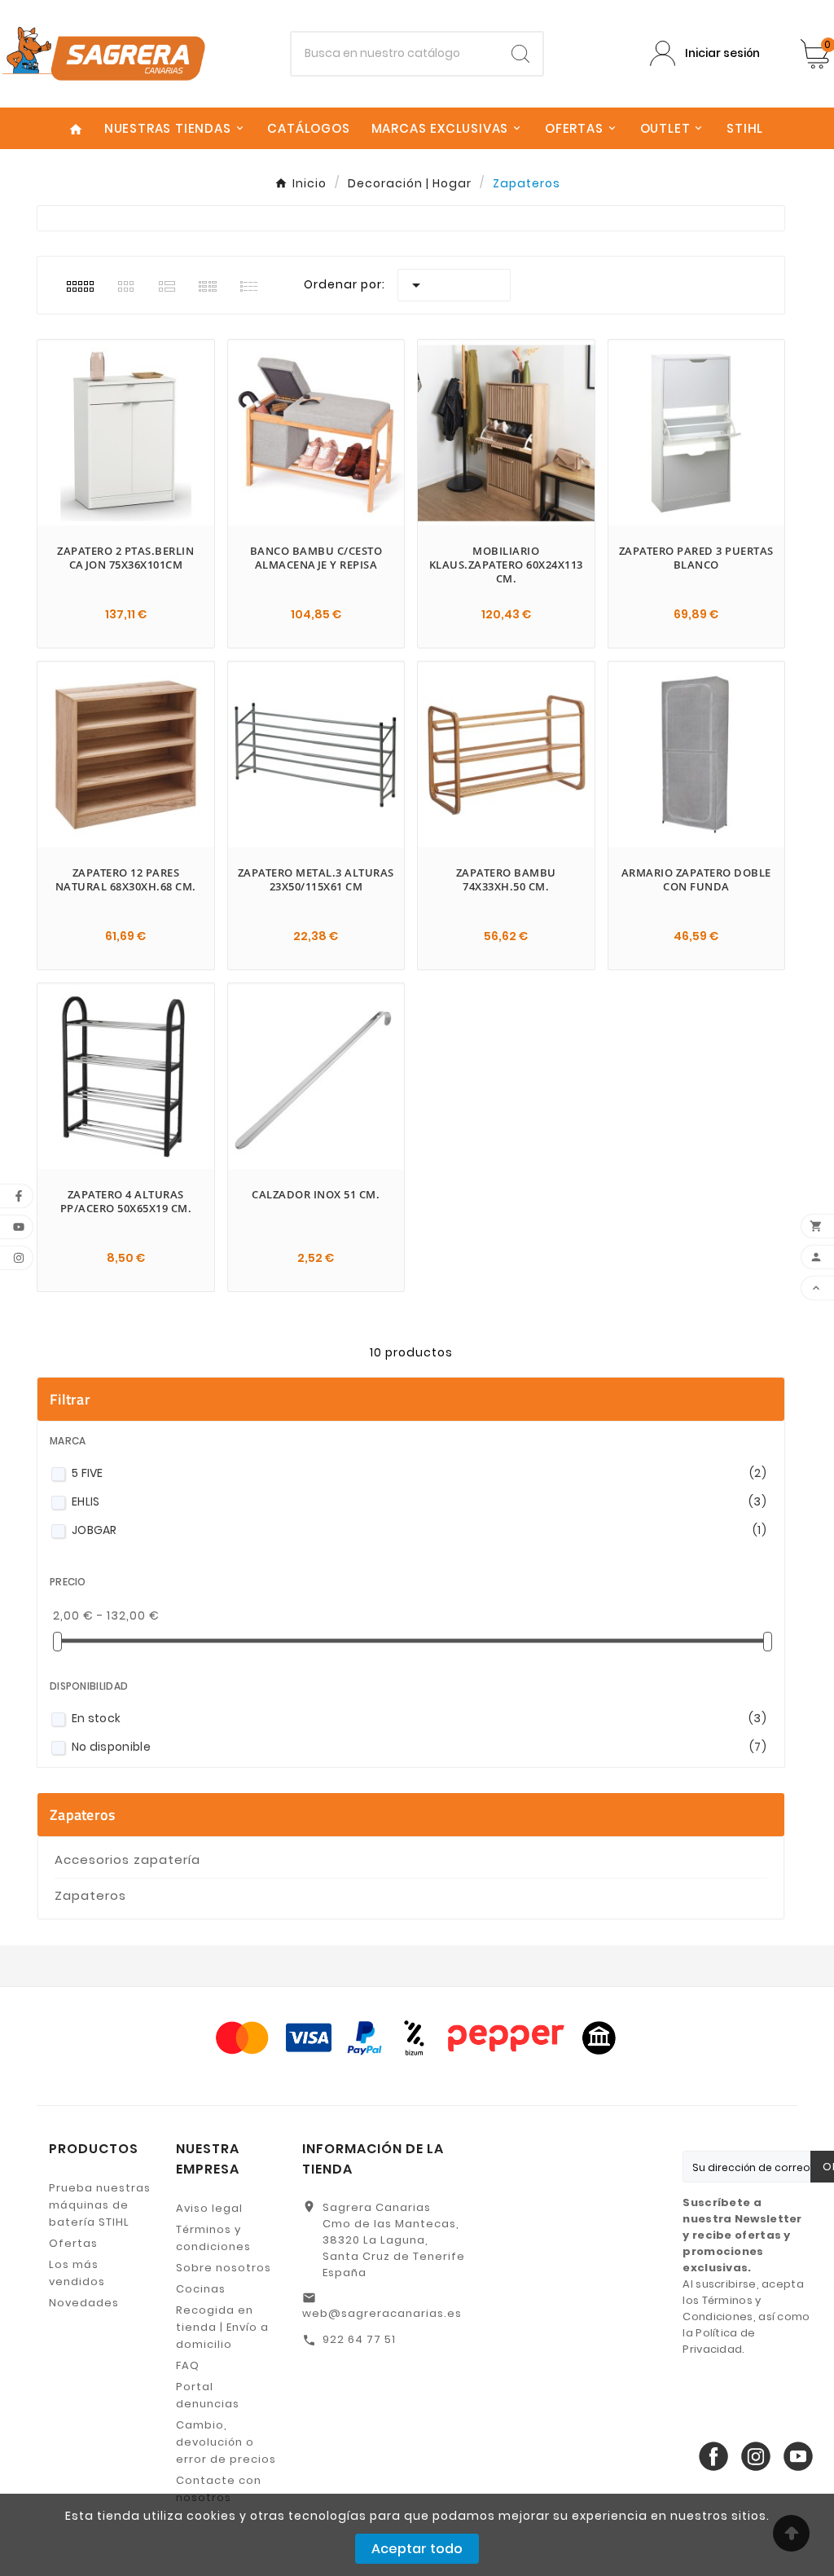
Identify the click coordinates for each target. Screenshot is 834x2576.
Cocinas (201, 2289)
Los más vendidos (77, 2273)
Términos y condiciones (213, 2238)
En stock (419, 1718)
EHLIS (419, 1501)
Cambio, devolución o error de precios (226, 2442)
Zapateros (83, 1815)
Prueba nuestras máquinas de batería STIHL (100, 2205)
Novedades (84, 2303)
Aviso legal (209, 2208)
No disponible (419, 1747)
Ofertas (73, 2243)
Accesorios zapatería (127, 1859)
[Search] (520, 54)
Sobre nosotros (224, 2268)
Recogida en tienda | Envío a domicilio (222, 2327)
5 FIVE (419, 1473)
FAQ (188, 2365)
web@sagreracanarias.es (382, 2313)
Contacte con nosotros (219, 2489)
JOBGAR (419, 1530)
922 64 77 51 (359, 2339)
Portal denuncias (208, 2395)
